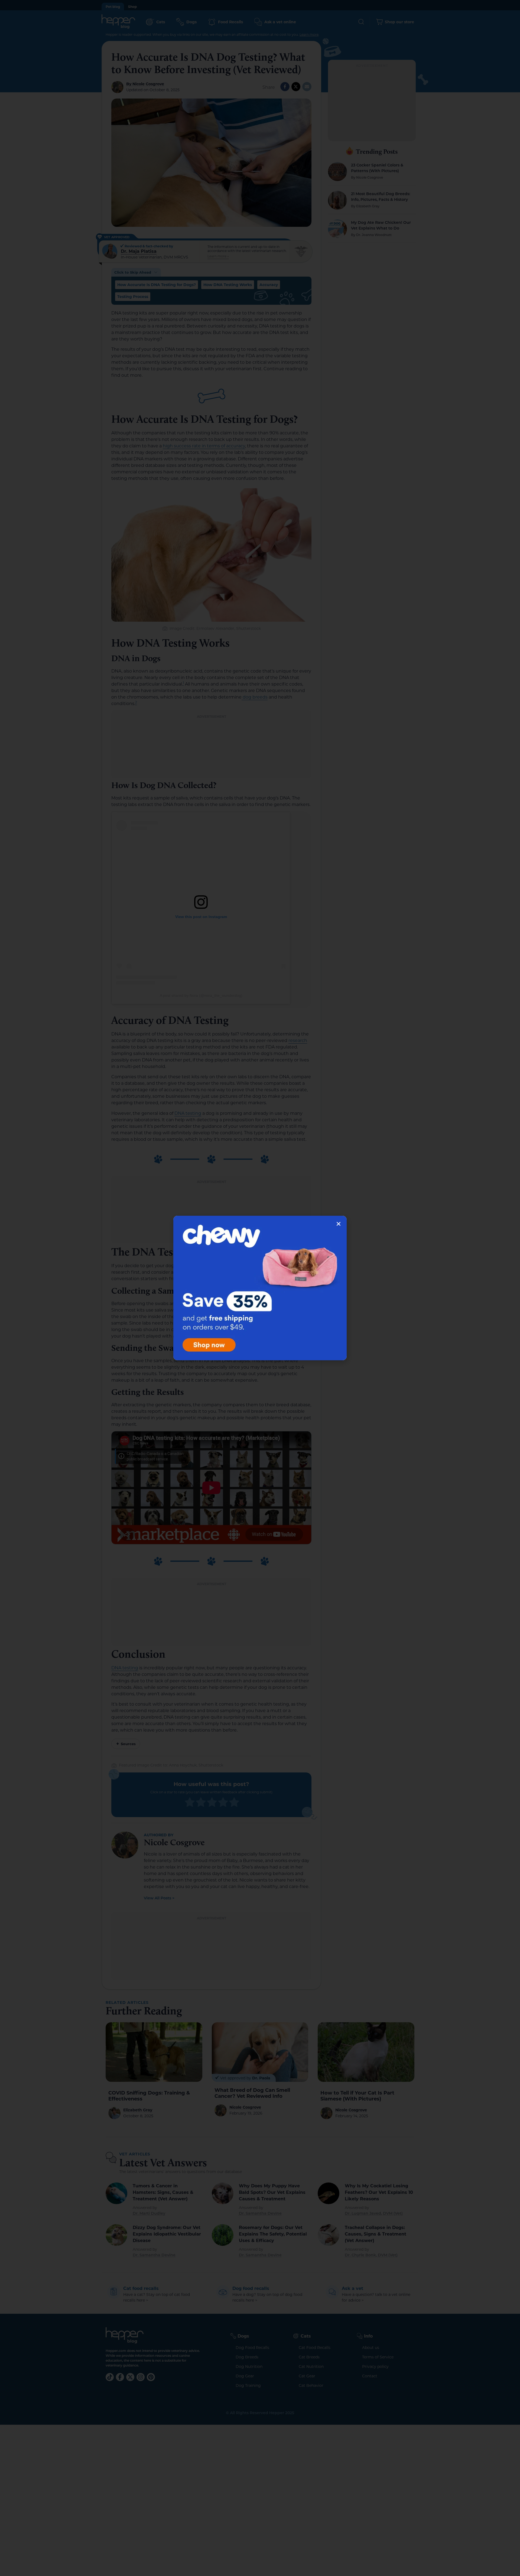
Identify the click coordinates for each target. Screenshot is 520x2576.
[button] (339, 1224)
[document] (260, 1288)
